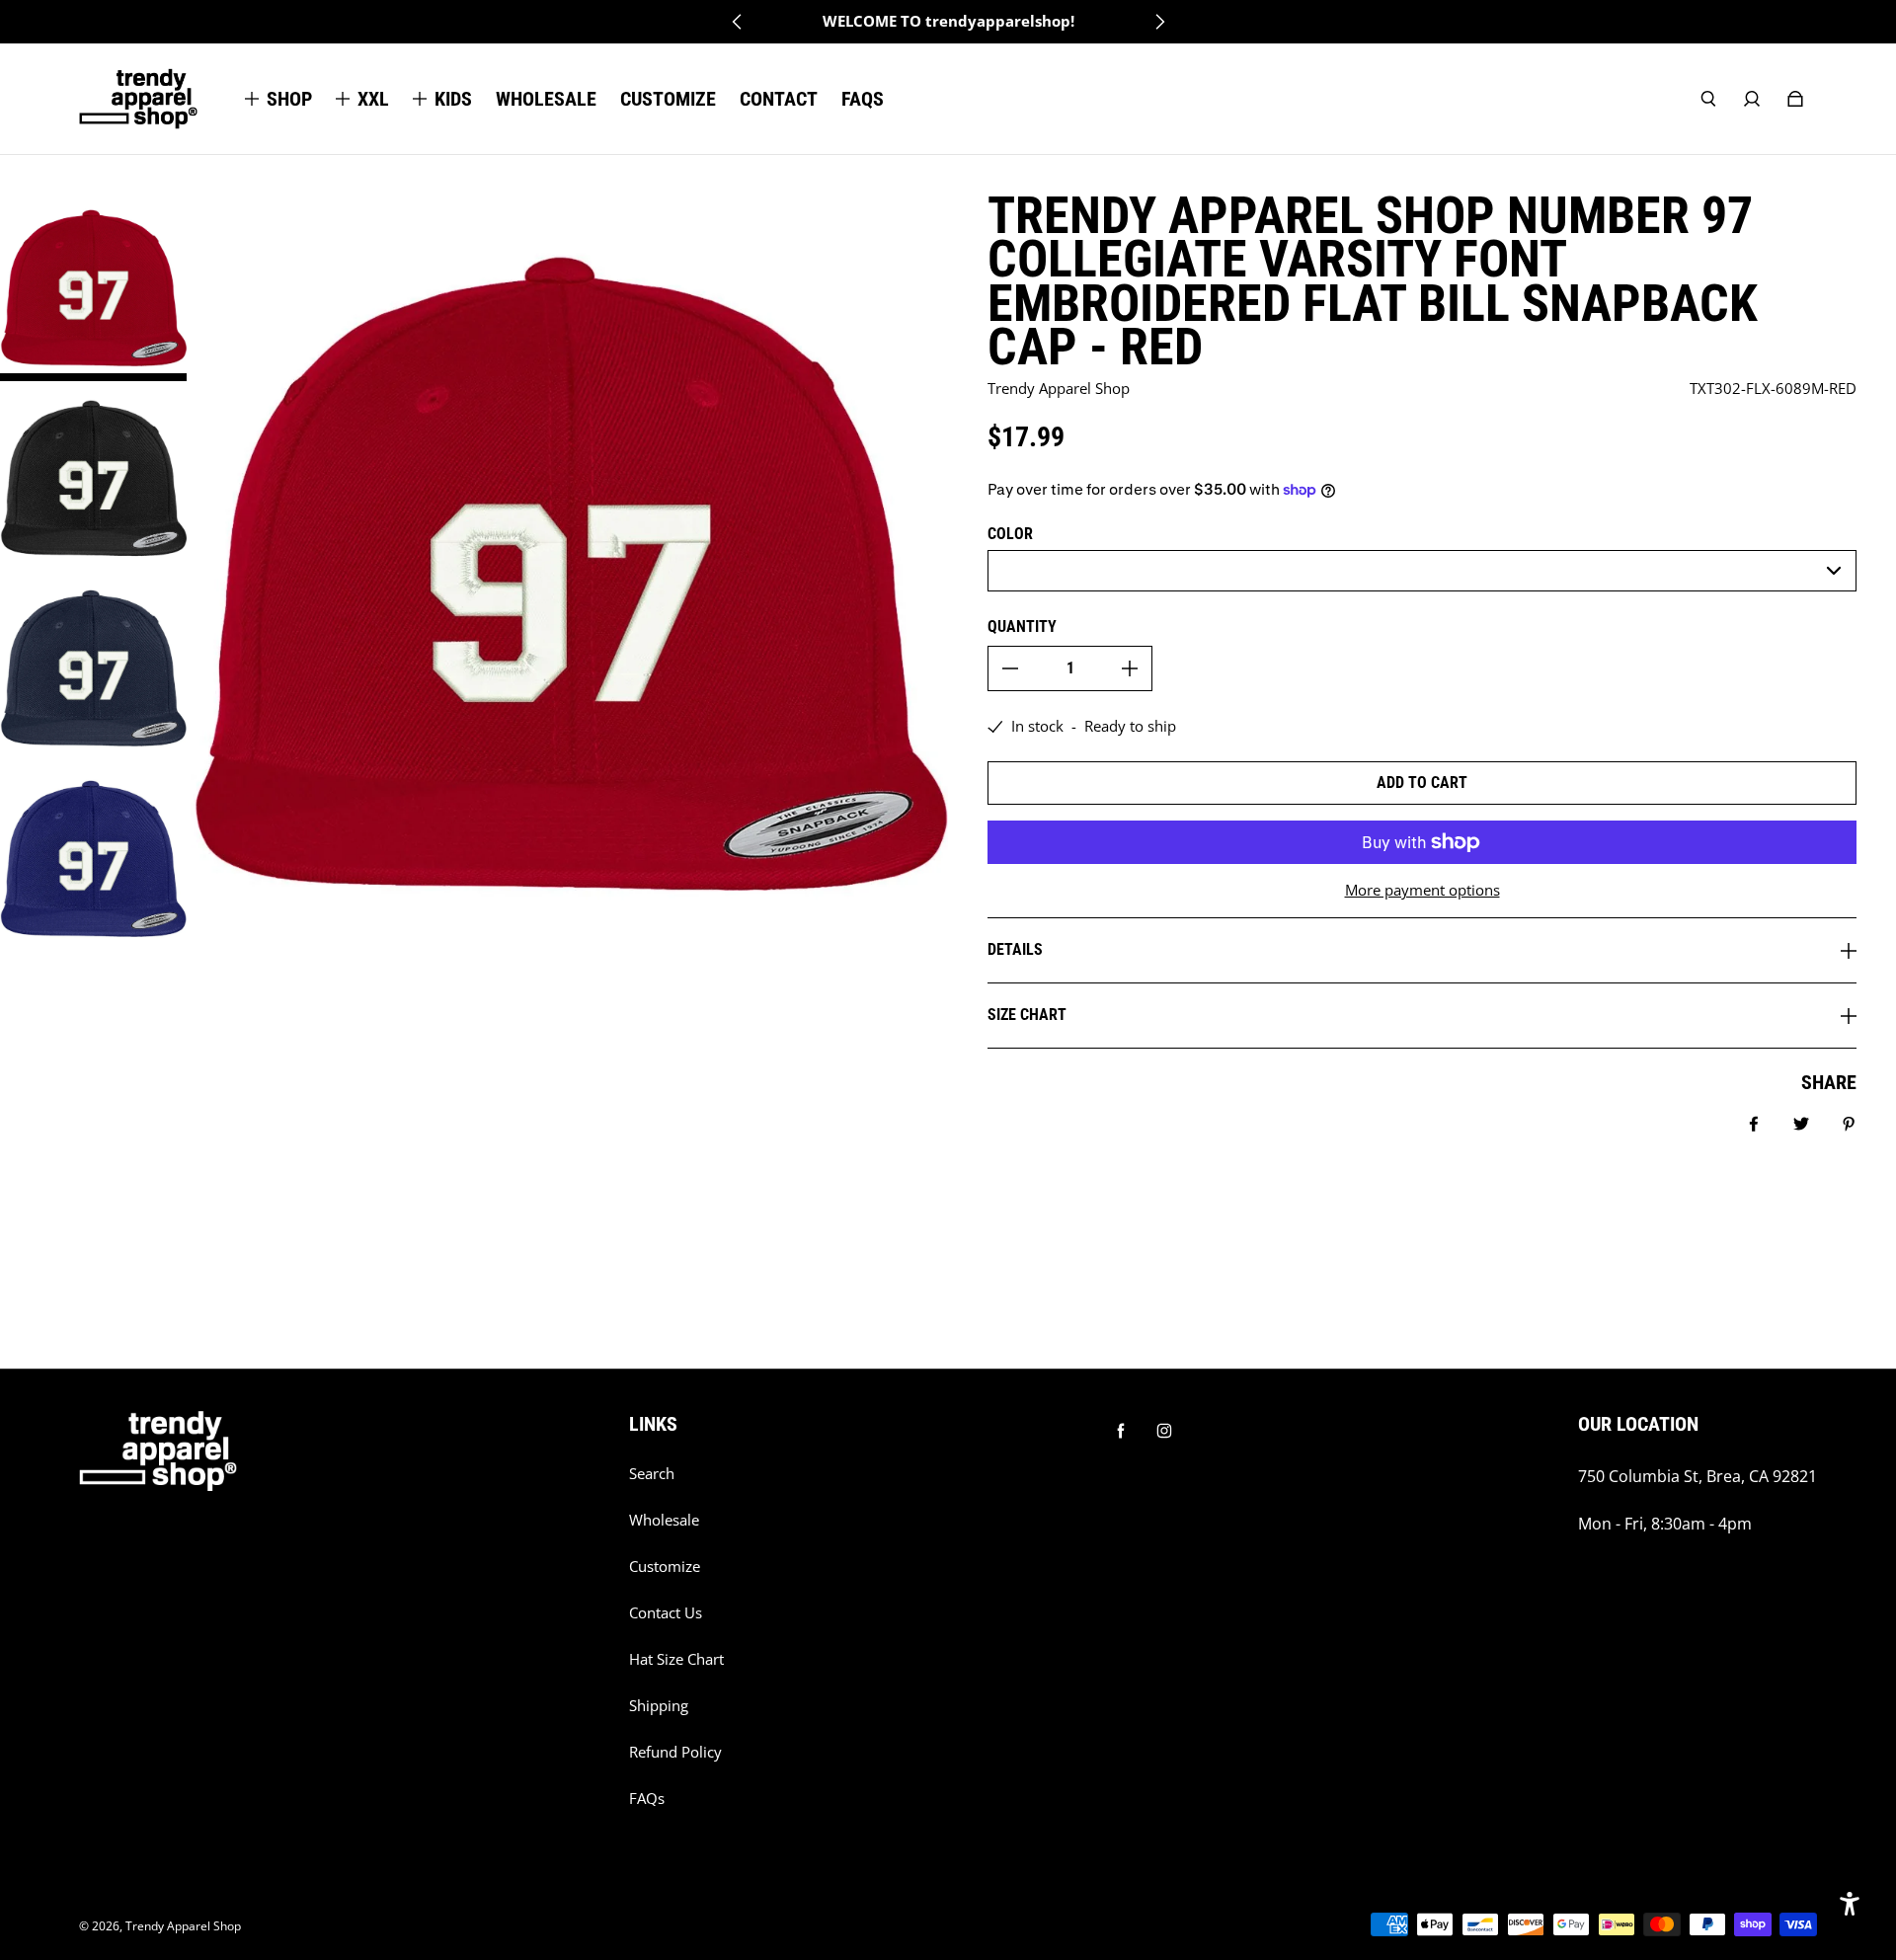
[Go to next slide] (1159, 22)
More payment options (1422, 890)
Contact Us (666, 1613)
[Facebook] (1121, 1431)
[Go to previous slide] (738, 22)
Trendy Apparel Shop (183, 1926)
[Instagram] (1164, 1431)
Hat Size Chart (676, 1659)
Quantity (1022, 627)
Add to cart (1422, 783)
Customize (665, 1567)
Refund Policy (675, 1752)
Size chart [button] (1027, 1015)
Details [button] (1015, 949)
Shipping (659, 1706)
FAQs (647, 1799)
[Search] (1708, 99)
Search (652, 1474)
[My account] (1752, 99)
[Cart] (1795, 99)
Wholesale (664, 1520)
